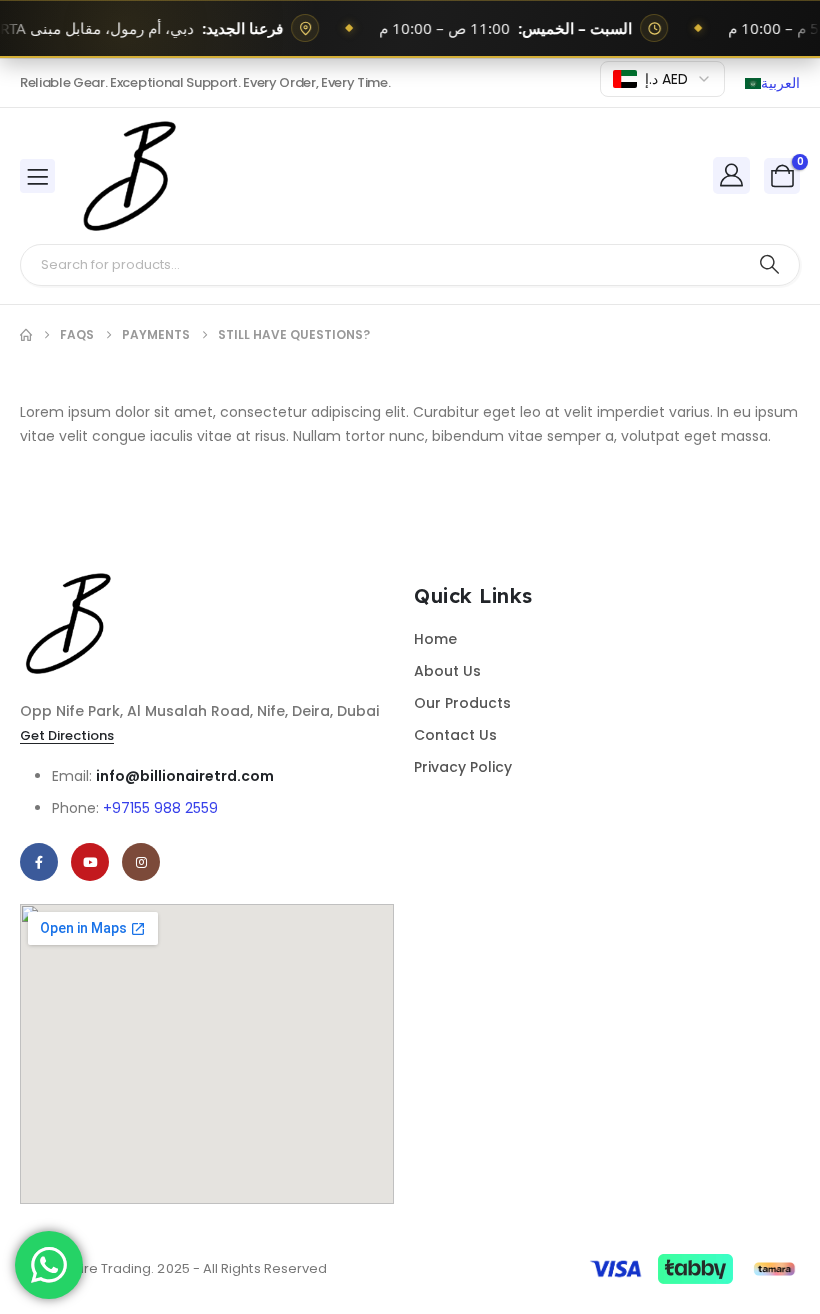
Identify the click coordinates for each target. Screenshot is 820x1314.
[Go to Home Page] (26, 335)
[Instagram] (141, 862)
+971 (160, 808)
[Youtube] (90, 862)
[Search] (769, 265)
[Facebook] (39, 862)
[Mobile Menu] (37, 176)
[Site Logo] (132, 176)
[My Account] (732, 175)
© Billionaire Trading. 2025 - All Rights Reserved (173, 1268)
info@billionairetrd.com (185, 776)
